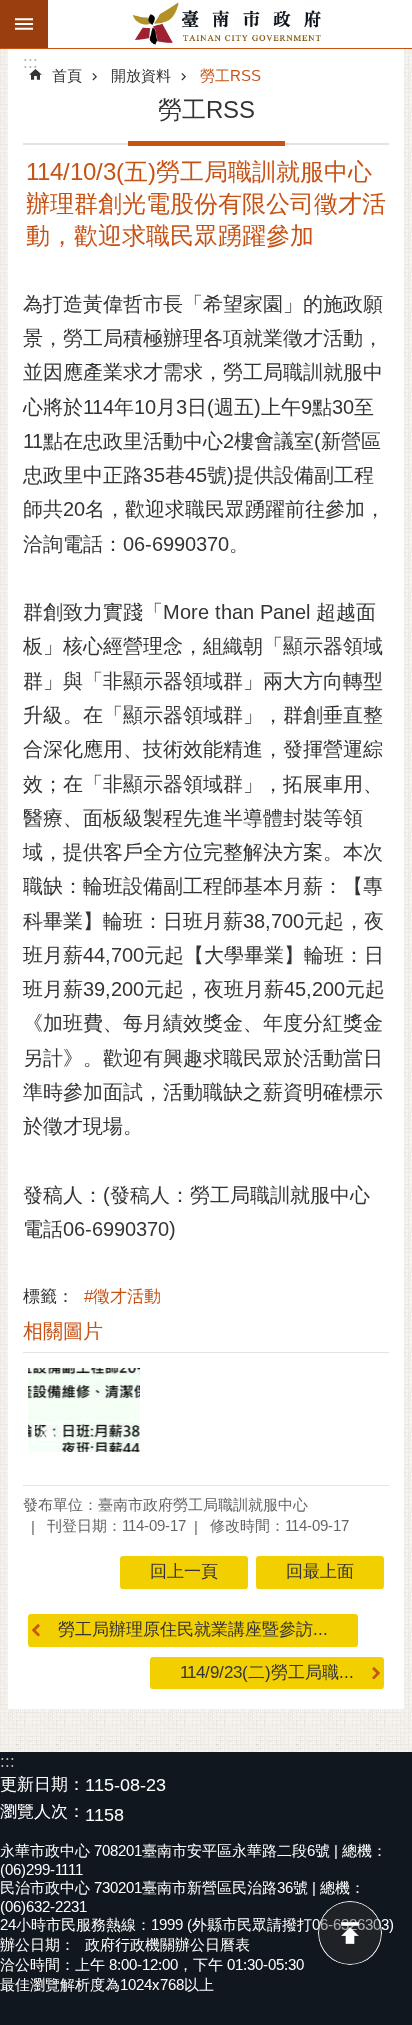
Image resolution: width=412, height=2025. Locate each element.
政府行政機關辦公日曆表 (167, 1944)
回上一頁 (184, 1571)
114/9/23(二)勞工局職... (267, 1672)
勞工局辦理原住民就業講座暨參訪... (193, 1629)
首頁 (67, 75)
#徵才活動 (122, 1296)
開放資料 (141, 75)
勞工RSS (230, 75)
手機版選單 (24, 24)
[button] (84, 1410)
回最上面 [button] (320, 1571)
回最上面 (350, 1933)
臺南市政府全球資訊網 (230, 24)
